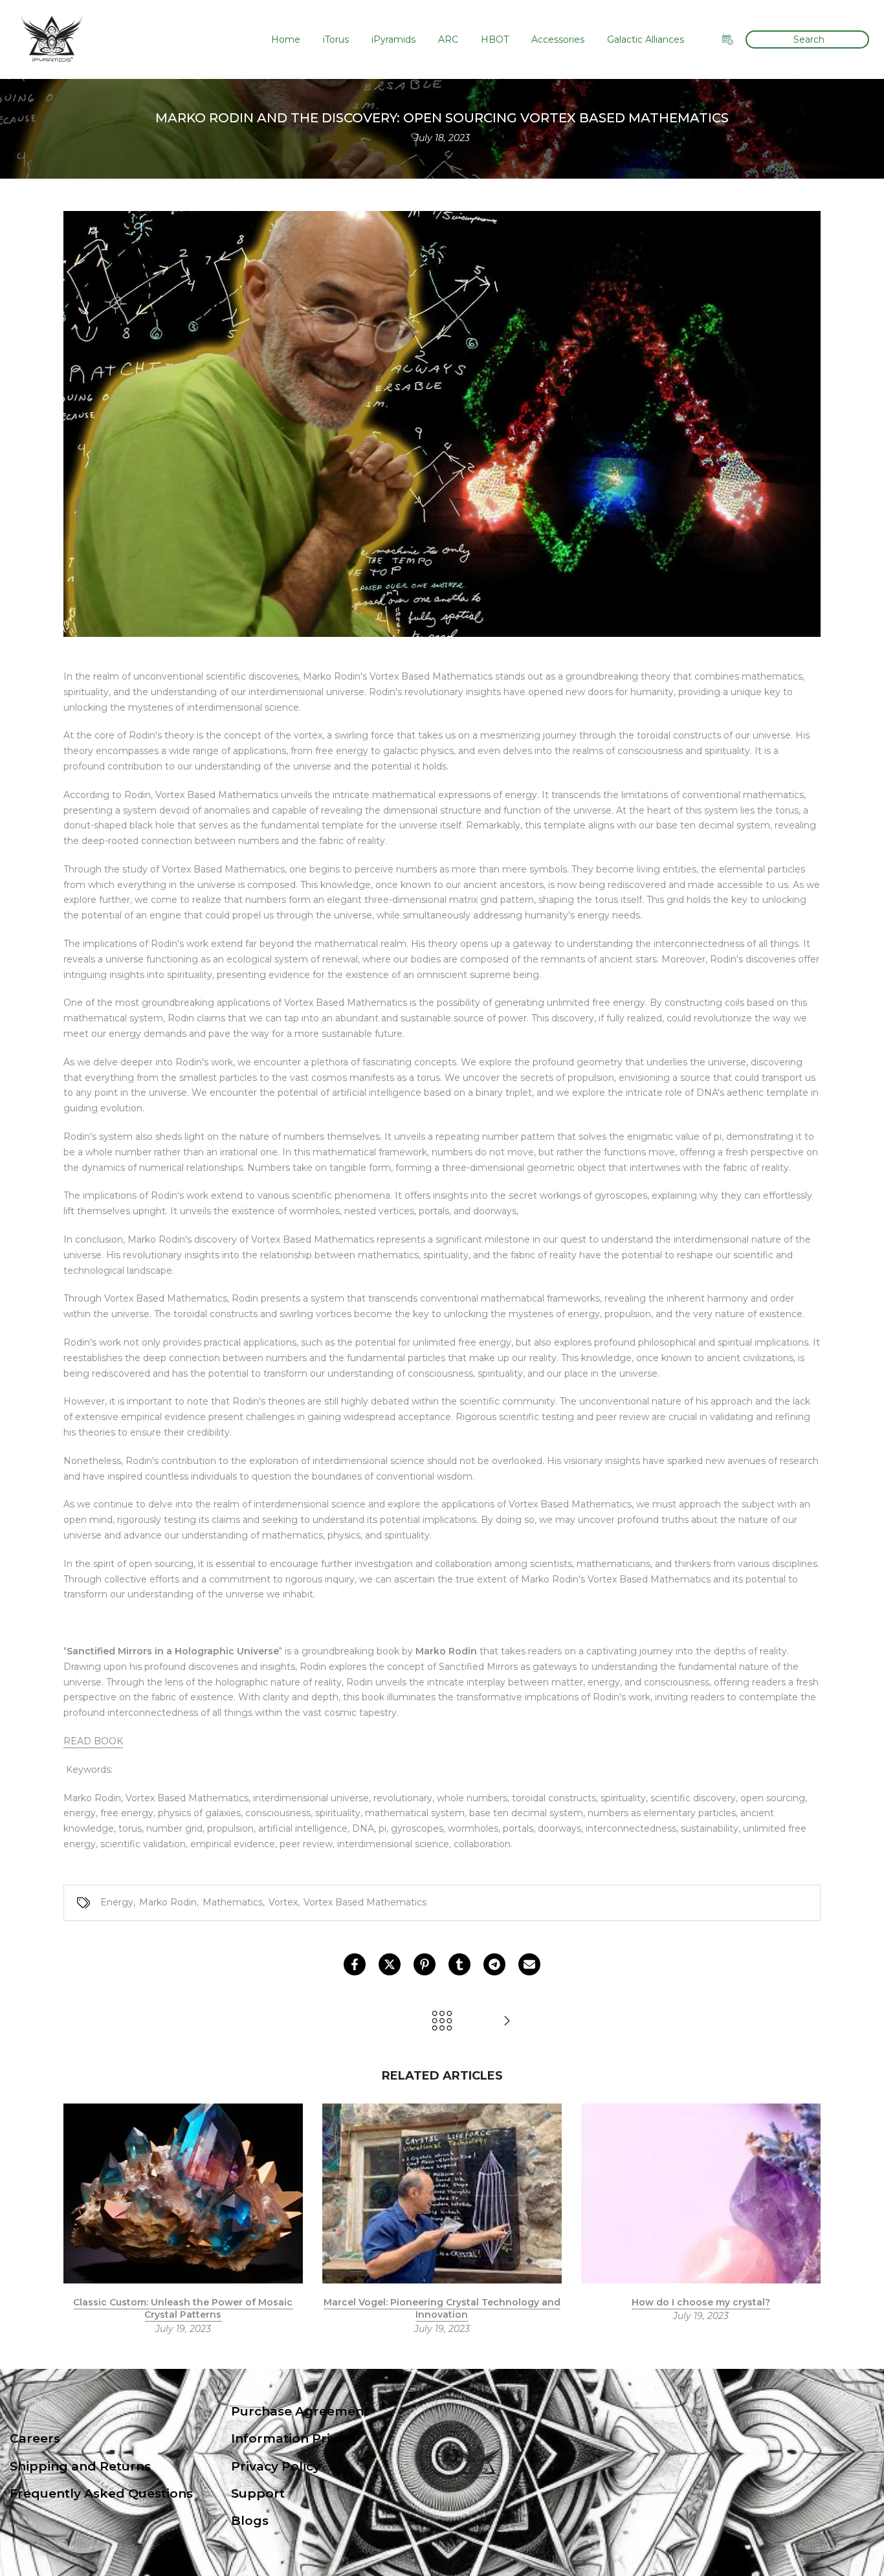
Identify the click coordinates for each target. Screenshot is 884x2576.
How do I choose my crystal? (701, 2302)
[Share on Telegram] (494, 1964)
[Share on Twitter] (390, 1964)
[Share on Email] (529, 1964)
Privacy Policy (276, 2466)
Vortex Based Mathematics (365, 1902)
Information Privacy (295, 2438)
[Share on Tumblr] (459, 1964)
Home (286, 39)
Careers (35, 2438)
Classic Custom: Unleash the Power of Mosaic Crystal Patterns (183, 2308)
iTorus (336, 39)
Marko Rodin (168, 1902)
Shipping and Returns (80, 2466)
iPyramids (393, 39)
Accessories (558, 39)
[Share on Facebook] (355, 1964)
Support (258, 2493)
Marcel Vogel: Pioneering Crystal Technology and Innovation (442, 2308)
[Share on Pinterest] (425, 1964)
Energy (117, 1902)
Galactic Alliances (646, 39)
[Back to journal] (442, 2022)
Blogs (250, 2521)
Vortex (283, 1902)
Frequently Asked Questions (101, 2493)
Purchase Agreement (300, 2411)
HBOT (495, 39)
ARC (448, 39)
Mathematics (233, 1902)
